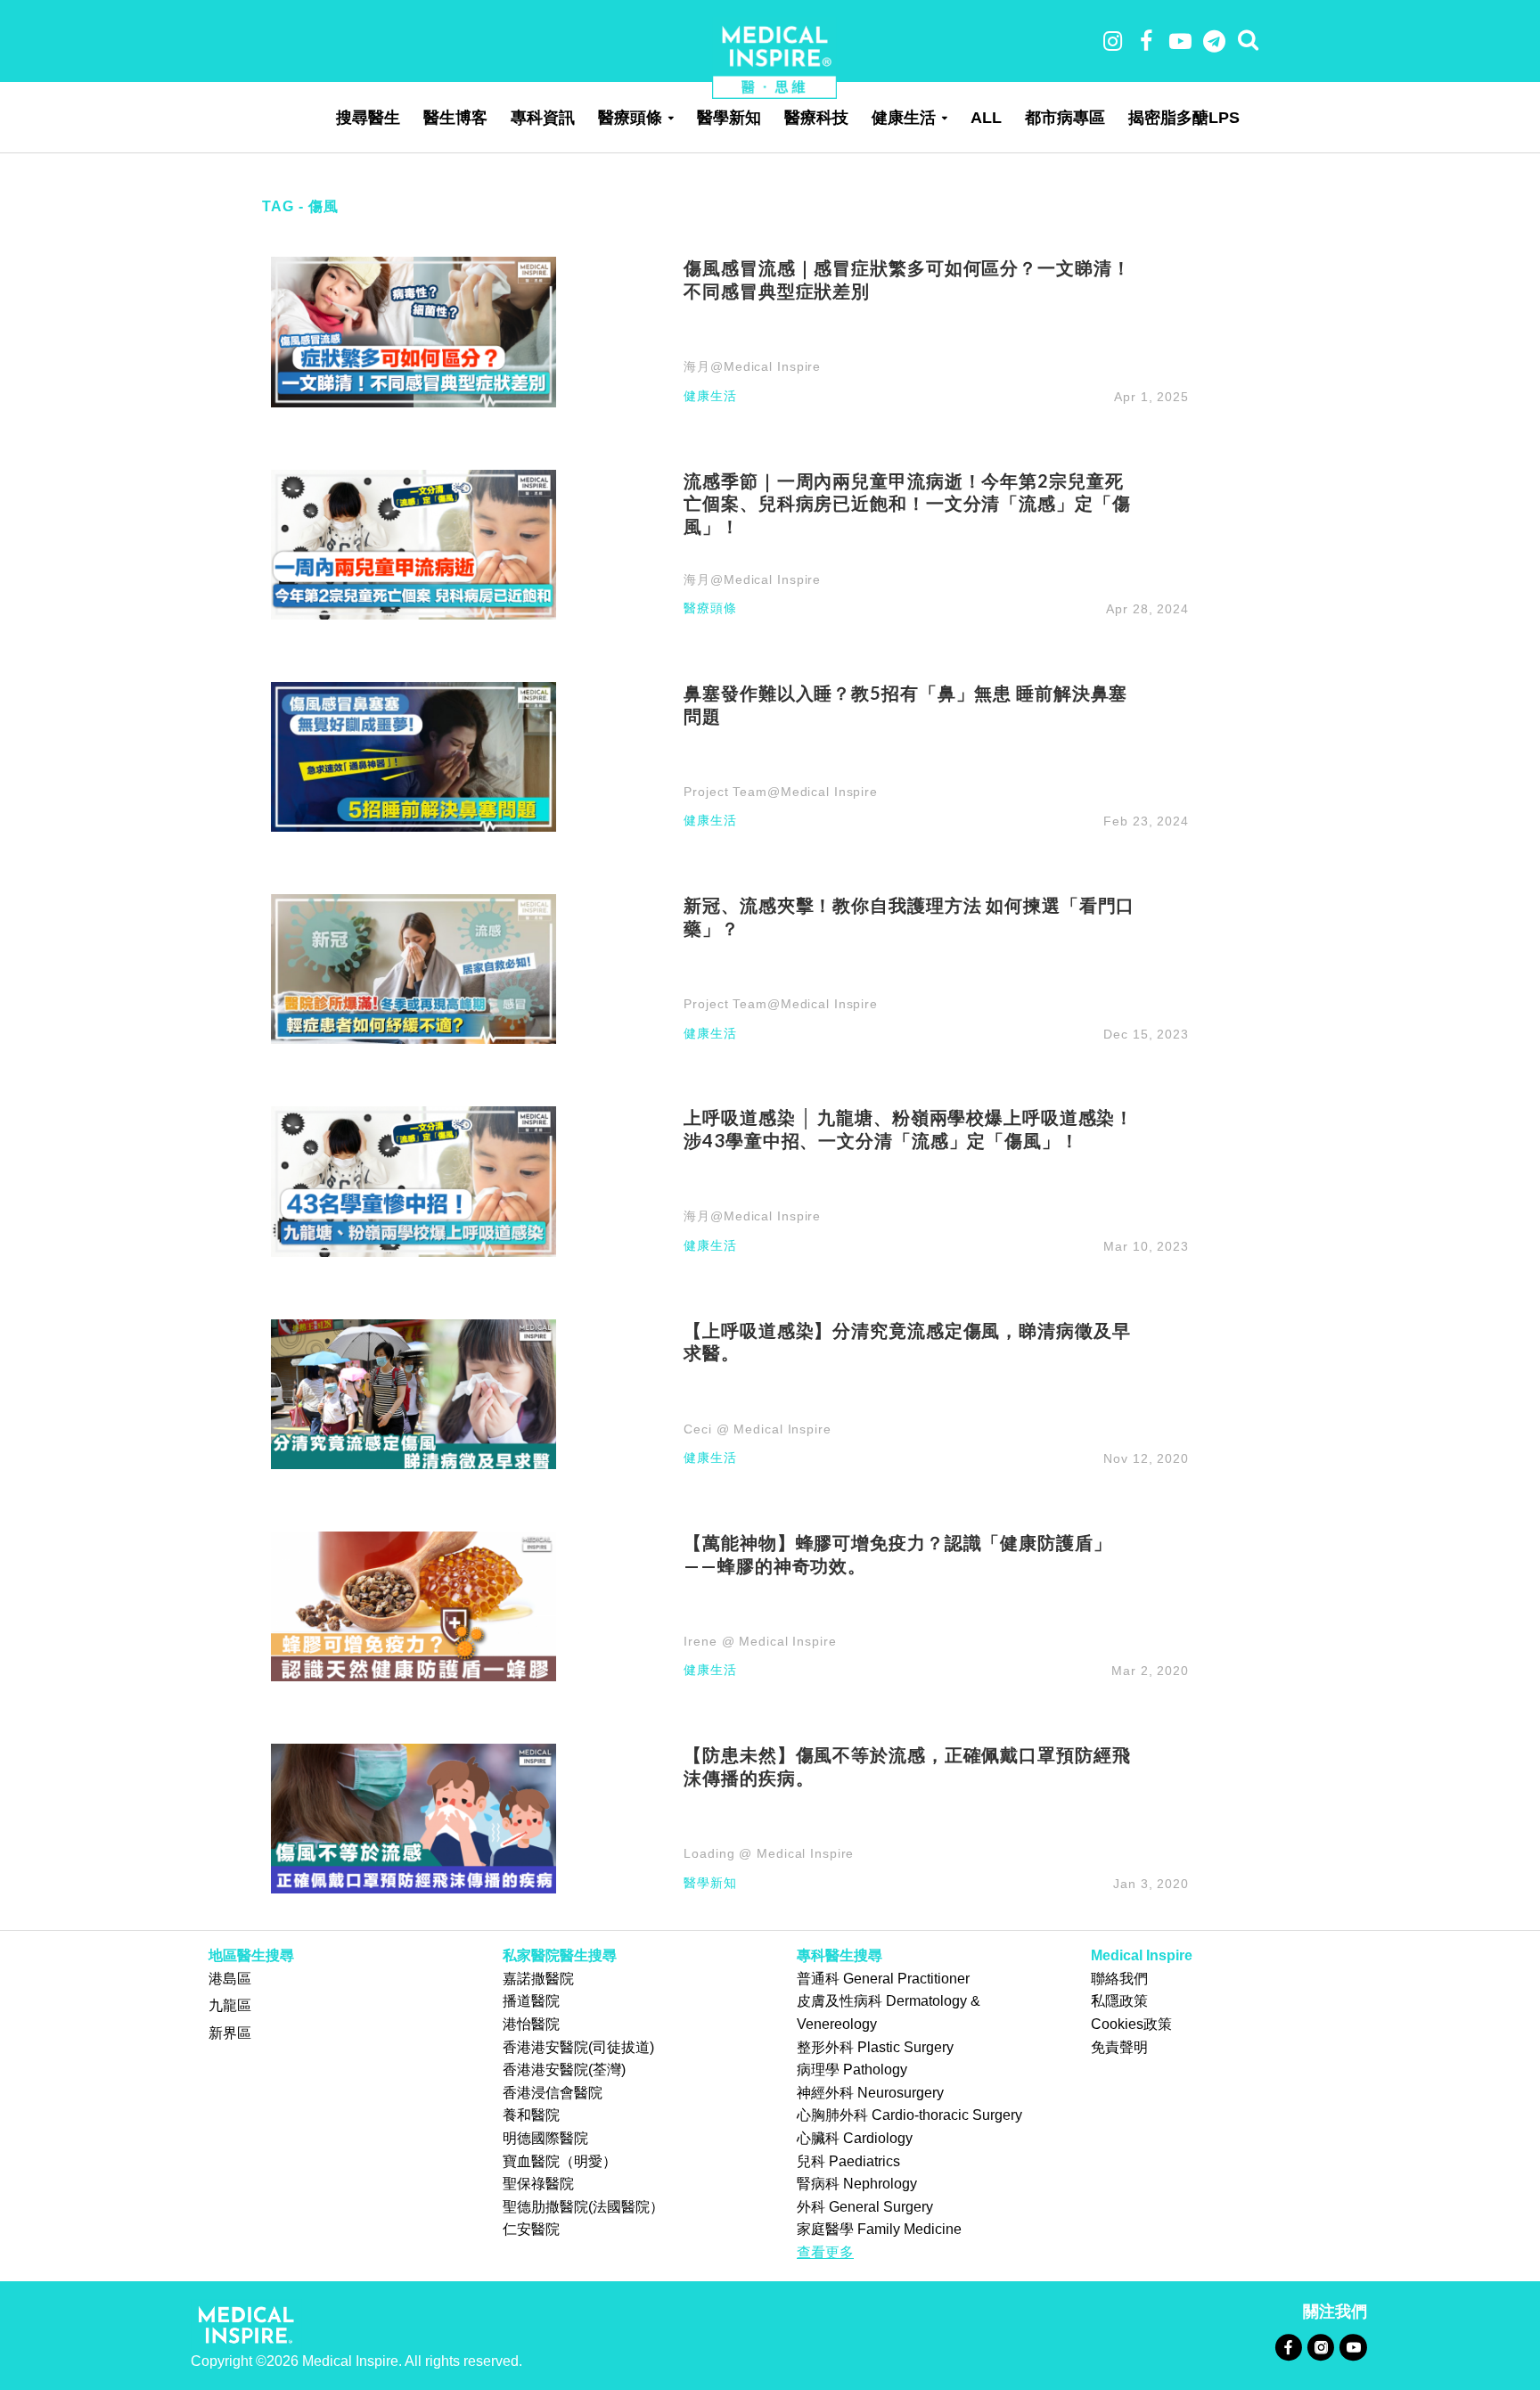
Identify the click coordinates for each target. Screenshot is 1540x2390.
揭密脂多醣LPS (1184, 118)
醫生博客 (455, 118)
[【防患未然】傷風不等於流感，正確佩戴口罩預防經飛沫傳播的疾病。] (414, 1817)
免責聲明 (1119, 2047)
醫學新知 (729, 118)
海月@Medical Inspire (752, 366)
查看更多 (825, 2252)
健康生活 (904, 118)
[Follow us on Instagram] (1320, 2347)
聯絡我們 (1119, 1979)
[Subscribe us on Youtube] (1353, 2347)
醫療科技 (816, 118)
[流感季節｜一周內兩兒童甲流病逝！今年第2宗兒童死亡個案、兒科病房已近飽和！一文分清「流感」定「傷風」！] (414, 543)
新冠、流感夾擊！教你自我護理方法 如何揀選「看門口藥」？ (909, 916)
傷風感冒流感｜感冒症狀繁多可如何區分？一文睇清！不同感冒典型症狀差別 (907, 279)
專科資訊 (543, 118)
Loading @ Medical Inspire (769, 1853)
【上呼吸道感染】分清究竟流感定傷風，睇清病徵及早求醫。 (907, 1342)
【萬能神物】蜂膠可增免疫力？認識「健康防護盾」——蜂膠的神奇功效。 (897, 1554)
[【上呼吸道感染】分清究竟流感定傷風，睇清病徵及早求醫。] (414, 1393)
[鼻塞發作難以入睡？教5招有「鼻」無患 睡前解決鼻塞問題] (414, 756)
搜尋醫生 (368, 118)
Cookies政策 (1131, 2024)
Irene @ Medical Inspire (760, 1641)
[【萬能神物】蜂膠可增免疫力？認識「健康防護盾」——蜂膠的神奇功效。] (414, 1605)
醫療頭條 (630, 118)
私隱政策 (1119, 2001)
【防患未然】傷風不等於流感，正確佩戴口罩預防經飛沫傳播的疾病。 (907, 1766)
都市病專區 (1065, 118)
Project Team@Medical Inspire (781, 792)
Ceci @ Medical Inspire (757, 1429)
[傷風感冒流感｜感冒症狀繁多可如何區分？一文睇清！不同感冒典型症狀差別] (414, 331)
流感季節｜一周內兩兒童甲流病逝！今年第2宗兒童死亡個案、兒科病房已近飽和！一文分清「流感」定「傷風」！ (907, 504)
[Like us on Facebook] (1288, 2347)
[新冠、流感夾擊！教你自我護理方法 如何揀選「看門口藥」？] (414, 968)
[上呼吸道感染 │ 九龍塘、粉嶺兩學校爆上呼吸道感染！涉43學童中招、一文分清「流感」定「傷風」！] (414, 1181)
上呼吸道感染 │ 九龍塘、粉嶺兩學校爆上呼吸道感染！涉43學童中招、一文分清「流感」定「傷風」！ (909, 1129)
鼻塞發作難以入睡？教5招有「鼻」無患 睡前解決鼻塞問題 (905, 704)
